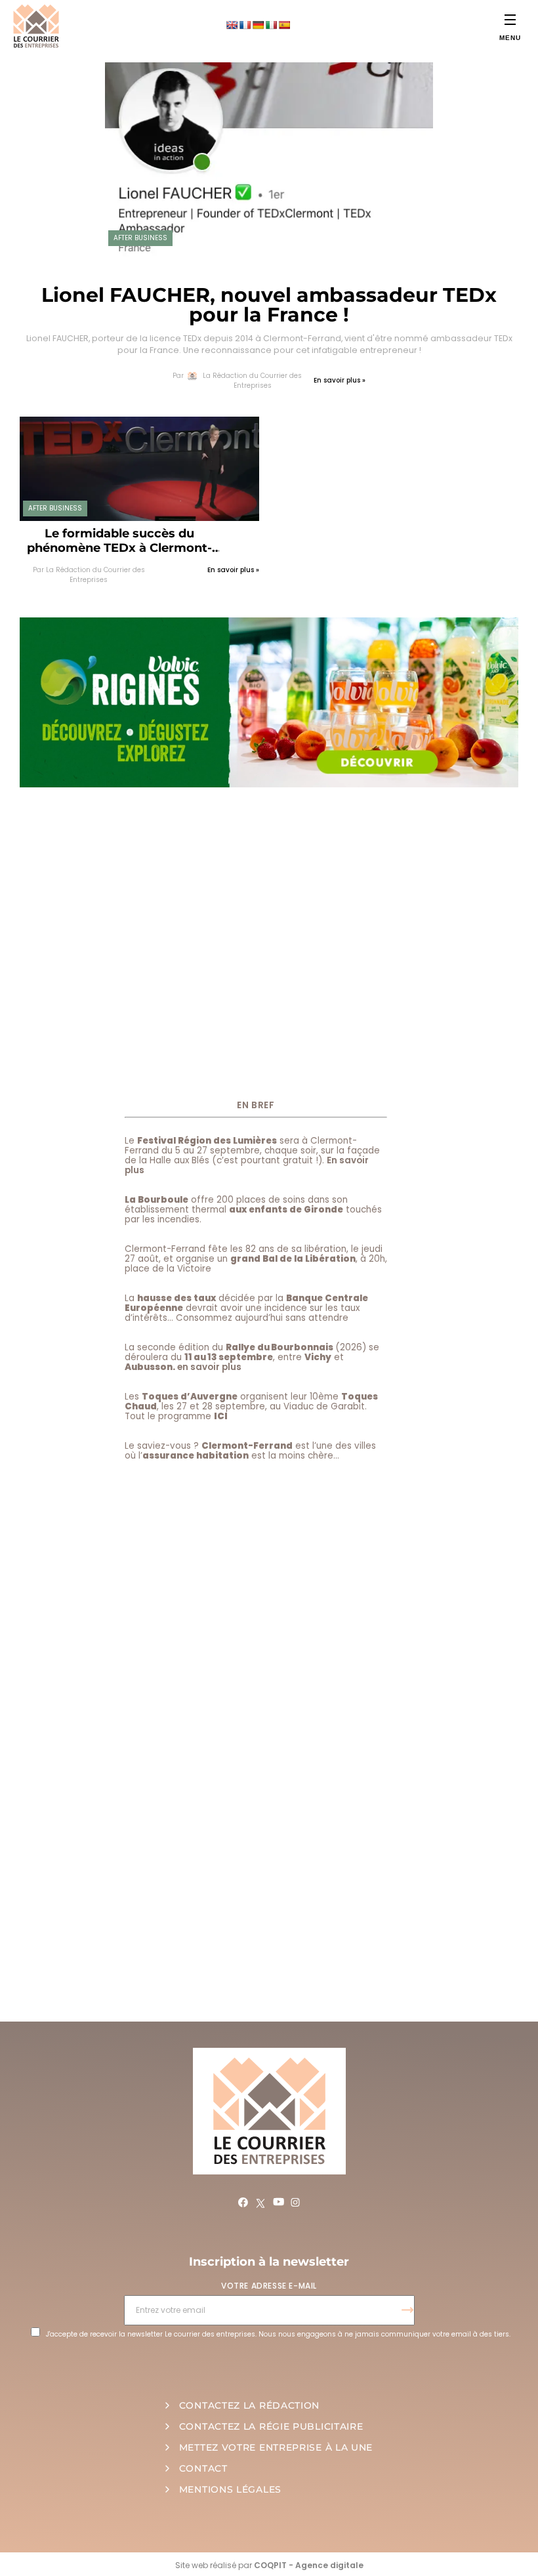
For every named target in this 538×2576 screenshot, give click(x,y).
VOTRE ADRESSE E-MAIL (269, 2286)
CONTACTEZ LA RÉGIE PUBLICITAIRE (271, 2426)
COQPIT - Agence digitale (309, 2565)
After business (140, 238)
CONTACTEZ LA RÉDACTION (249, 2405)
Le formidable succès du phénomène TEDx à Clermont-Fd (119, 541)
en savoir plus (209, 1367)
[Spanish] (284, 25)
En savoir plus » (340, 380)
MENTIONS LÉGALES (230, 2489)
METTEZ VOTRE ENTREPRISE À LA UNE (276, 2447)
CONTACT (203, 2468)
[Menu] (510, 19)
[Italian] (271, 25)
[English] (232, 25)
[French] (245, 25)
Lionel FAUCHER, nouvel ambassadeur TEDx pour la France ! (269, 305)
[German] (258, 25)
